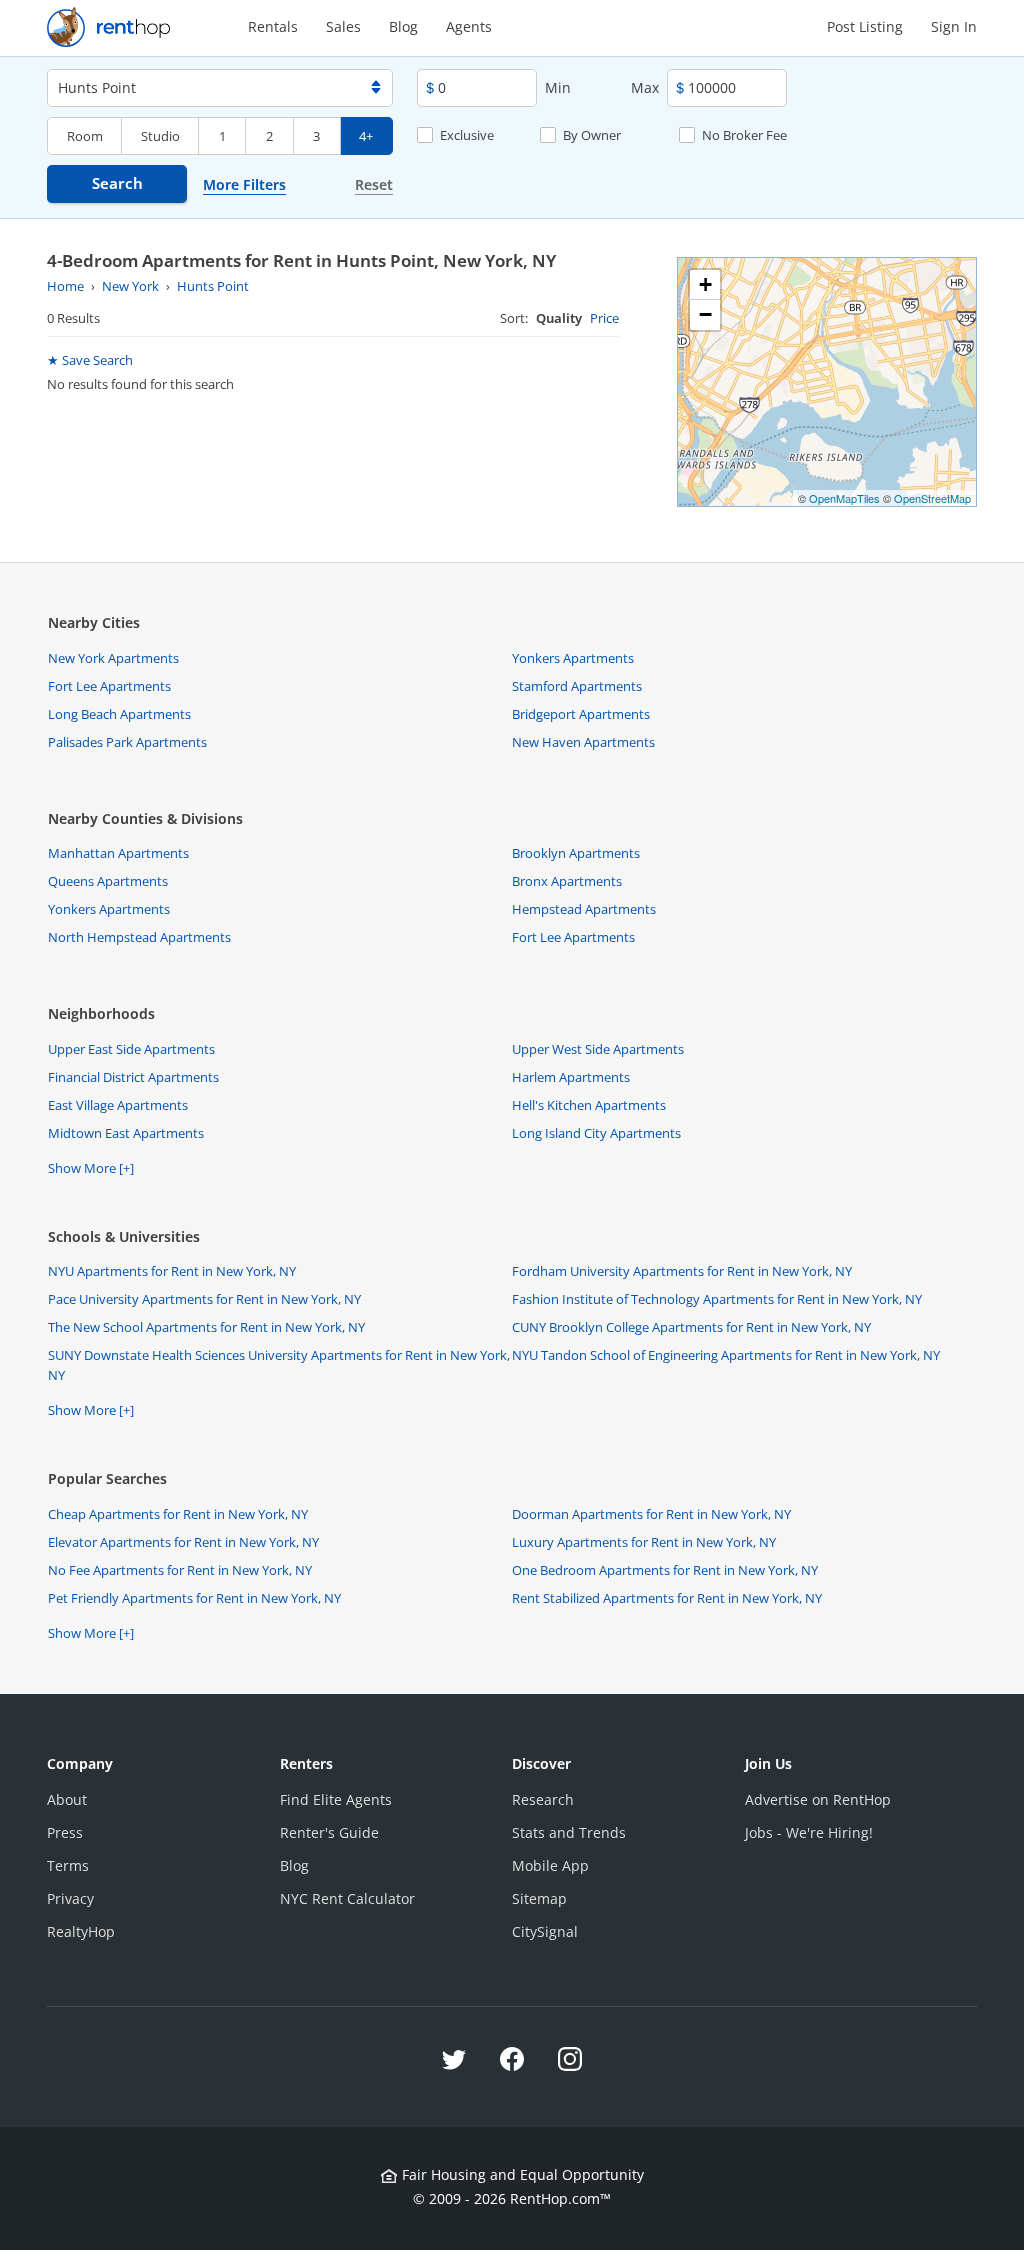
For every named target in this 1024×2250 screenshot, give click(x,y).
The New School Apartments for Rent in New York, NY (206, 1327)
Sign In (954, 26)
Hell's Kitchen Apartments (589, 1105)
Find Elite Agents (336, 1799)
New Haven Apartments (583, 742)
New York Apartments (113, 658)
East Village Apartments (118, 1105)
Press (65, 1832)
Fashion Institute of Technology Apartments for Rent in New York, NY (717, 1299)
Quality (559, 318)
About (67, 1799)
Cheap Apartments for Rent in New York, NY (178, 1514)
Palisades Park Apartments (127, 742)
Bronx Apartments (567, 881)
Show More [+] (91, 1168)
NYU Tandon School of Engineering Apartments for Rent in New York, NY (726, 1355)
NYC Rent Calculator (347, 1898)
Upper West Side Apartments (598, 1049)
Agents (469, 26)
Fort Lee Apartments (109, 686)
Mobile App (550, 1865)
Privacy (70, 1898)
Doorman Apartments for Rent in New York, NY (651, 1514)
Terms (68, 1865)
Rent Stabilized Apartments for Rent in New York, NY (667, 1598)
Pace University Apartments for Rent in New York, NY (204, 1299)
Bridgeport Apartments (581, 714)
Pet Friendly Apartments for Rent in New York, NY (194, 1598)
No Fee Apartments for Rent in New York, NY (180, 1570)
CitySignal (545, 1931)
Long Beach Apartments (119, 714)
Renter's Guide (329, 1832)
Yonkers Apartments (573, 658)
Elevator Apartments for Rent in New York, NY (183, 1542)
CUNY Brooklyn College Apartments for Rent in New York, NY (691, 1327)
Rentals (273, 26)
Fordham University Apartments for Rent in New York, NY (682, 1271)
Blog (403, 26)
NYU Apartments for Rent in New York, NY (172, 1271)
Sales (343, 26)
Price (604, 318)
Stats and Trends (569, 1832)
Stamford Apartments (577, 686)
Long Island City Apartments (596, 1133)
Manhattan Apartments (118, 853)
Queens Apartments (108, 881)
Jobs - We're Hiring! (809, 1832)
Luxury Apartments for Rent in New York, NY (644, 1542)
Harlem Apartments (571, 1077)
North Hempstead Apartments (139, 937)
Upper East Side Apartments (131, 1049)
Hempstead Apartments (584, 909)
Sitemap (539, 1898)
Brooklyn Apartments (576, 853)
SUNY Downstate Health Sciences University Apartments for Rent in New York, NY (279, 1365)
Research (543, 1799)
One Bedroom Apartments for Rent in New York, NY (665, 1570)
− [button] (705, 314)
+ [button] (705, 284)
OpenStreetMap (932, 498)
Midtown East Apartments (126, 1133)
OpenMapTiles (844, 498)
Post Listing (865, 26)
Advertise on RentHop (818, 1799)
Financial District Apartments (133, 1077)
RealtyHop (81, 1931)
